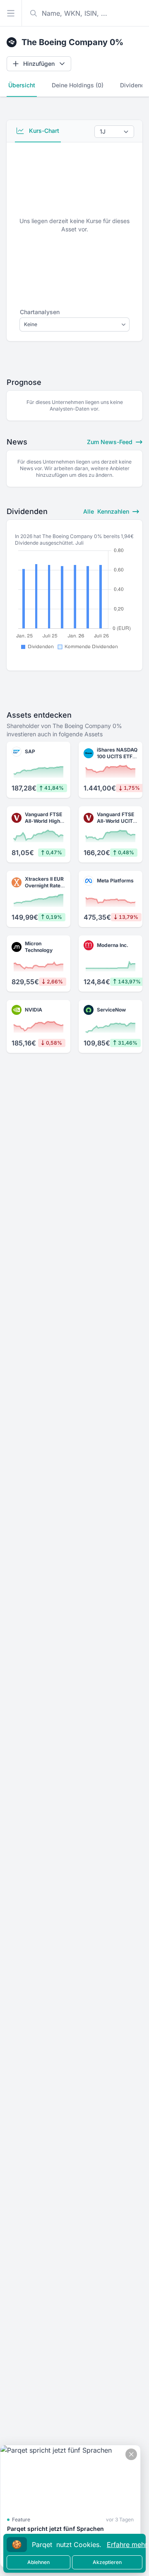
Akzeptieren (107, 2562)
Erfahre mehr (127, 2545)
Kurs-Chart (43, 131)
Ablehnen (38, 2562)
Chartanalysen (40, 312)
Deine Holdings (78, 85)
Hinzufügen (39, 64)
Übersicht (22, 85)
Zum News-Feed (111, 442)
